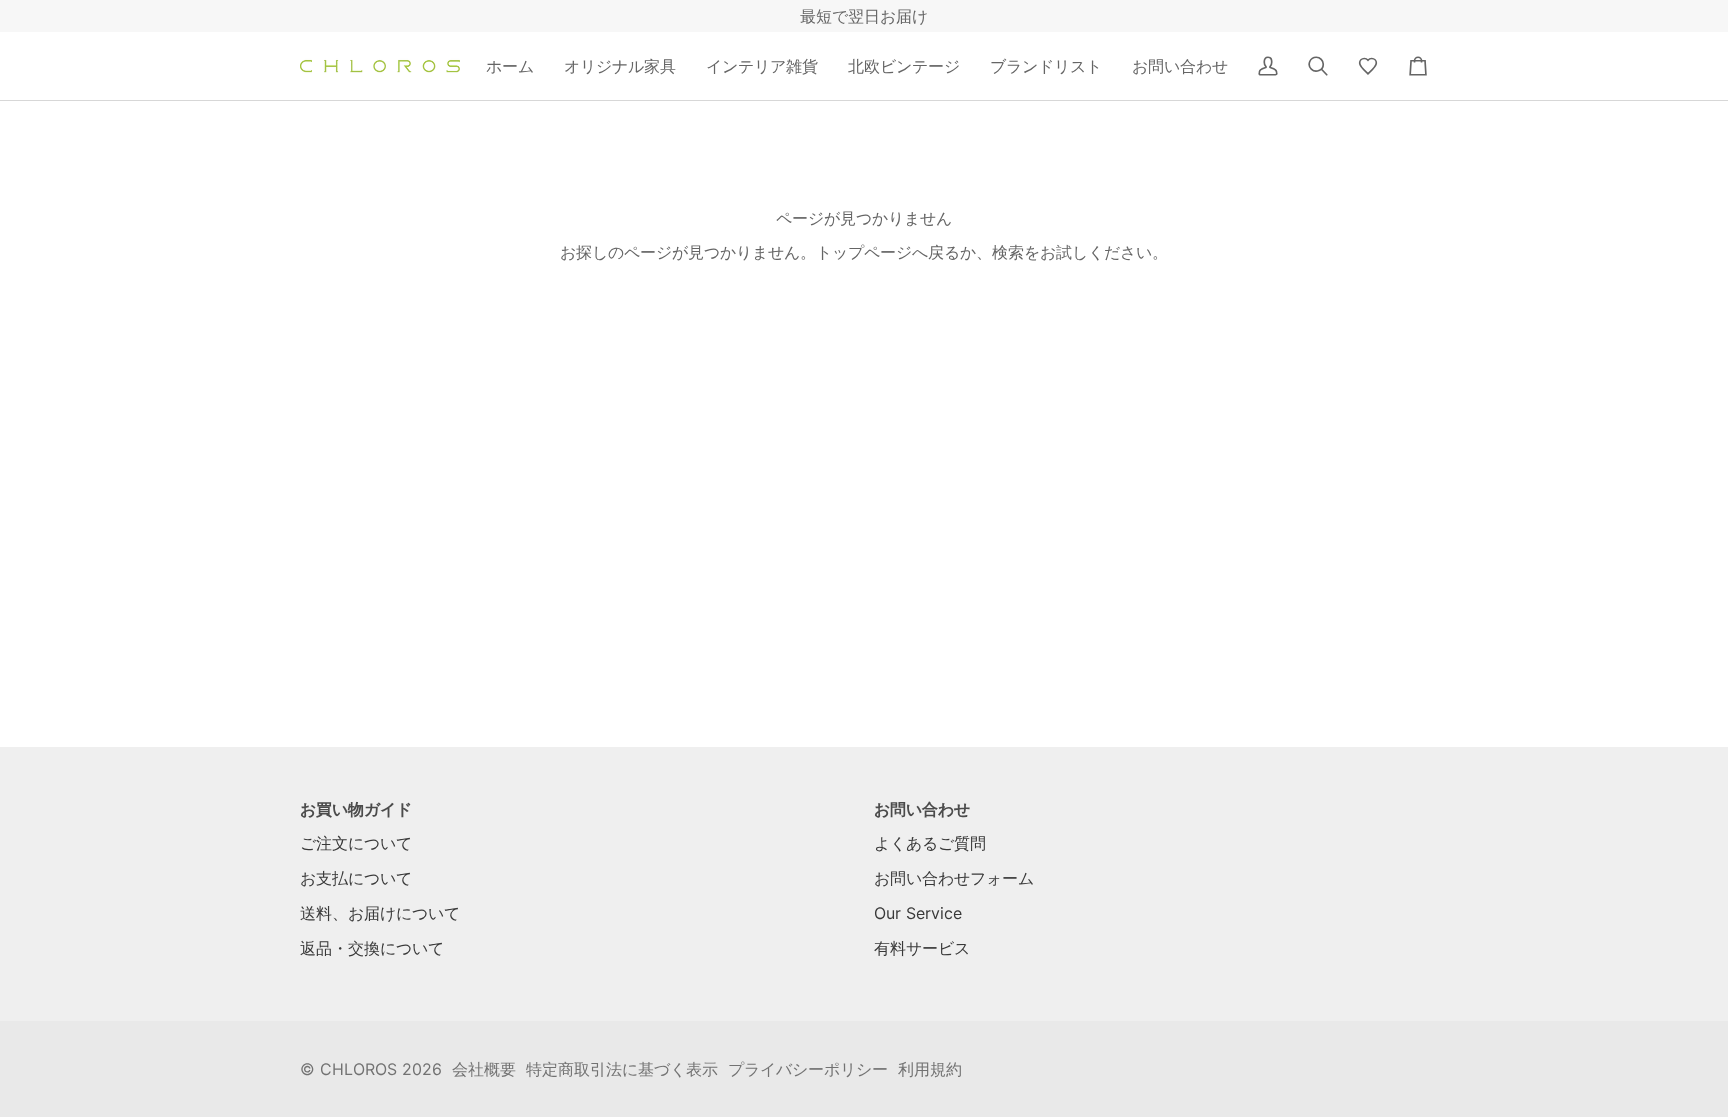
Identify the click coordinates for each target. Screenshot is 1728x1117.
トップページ (864, 252)
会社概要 (484, 1069)
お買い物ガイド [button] (356, 809)
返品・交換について (372, 948)
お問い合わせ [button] (922, 809)
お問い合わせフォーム (954, 878)
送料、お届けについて (380, 913)
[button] (620, 66)
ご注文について (356, 843)
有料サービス (922, 948)
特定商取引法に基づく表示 (622, 1069)
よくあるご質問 (930, 843)
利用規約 (930, 1069)
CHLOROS (358, 1069)
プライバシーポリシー (808, 1069)
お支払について (356, 878)
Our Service (918, 913)
